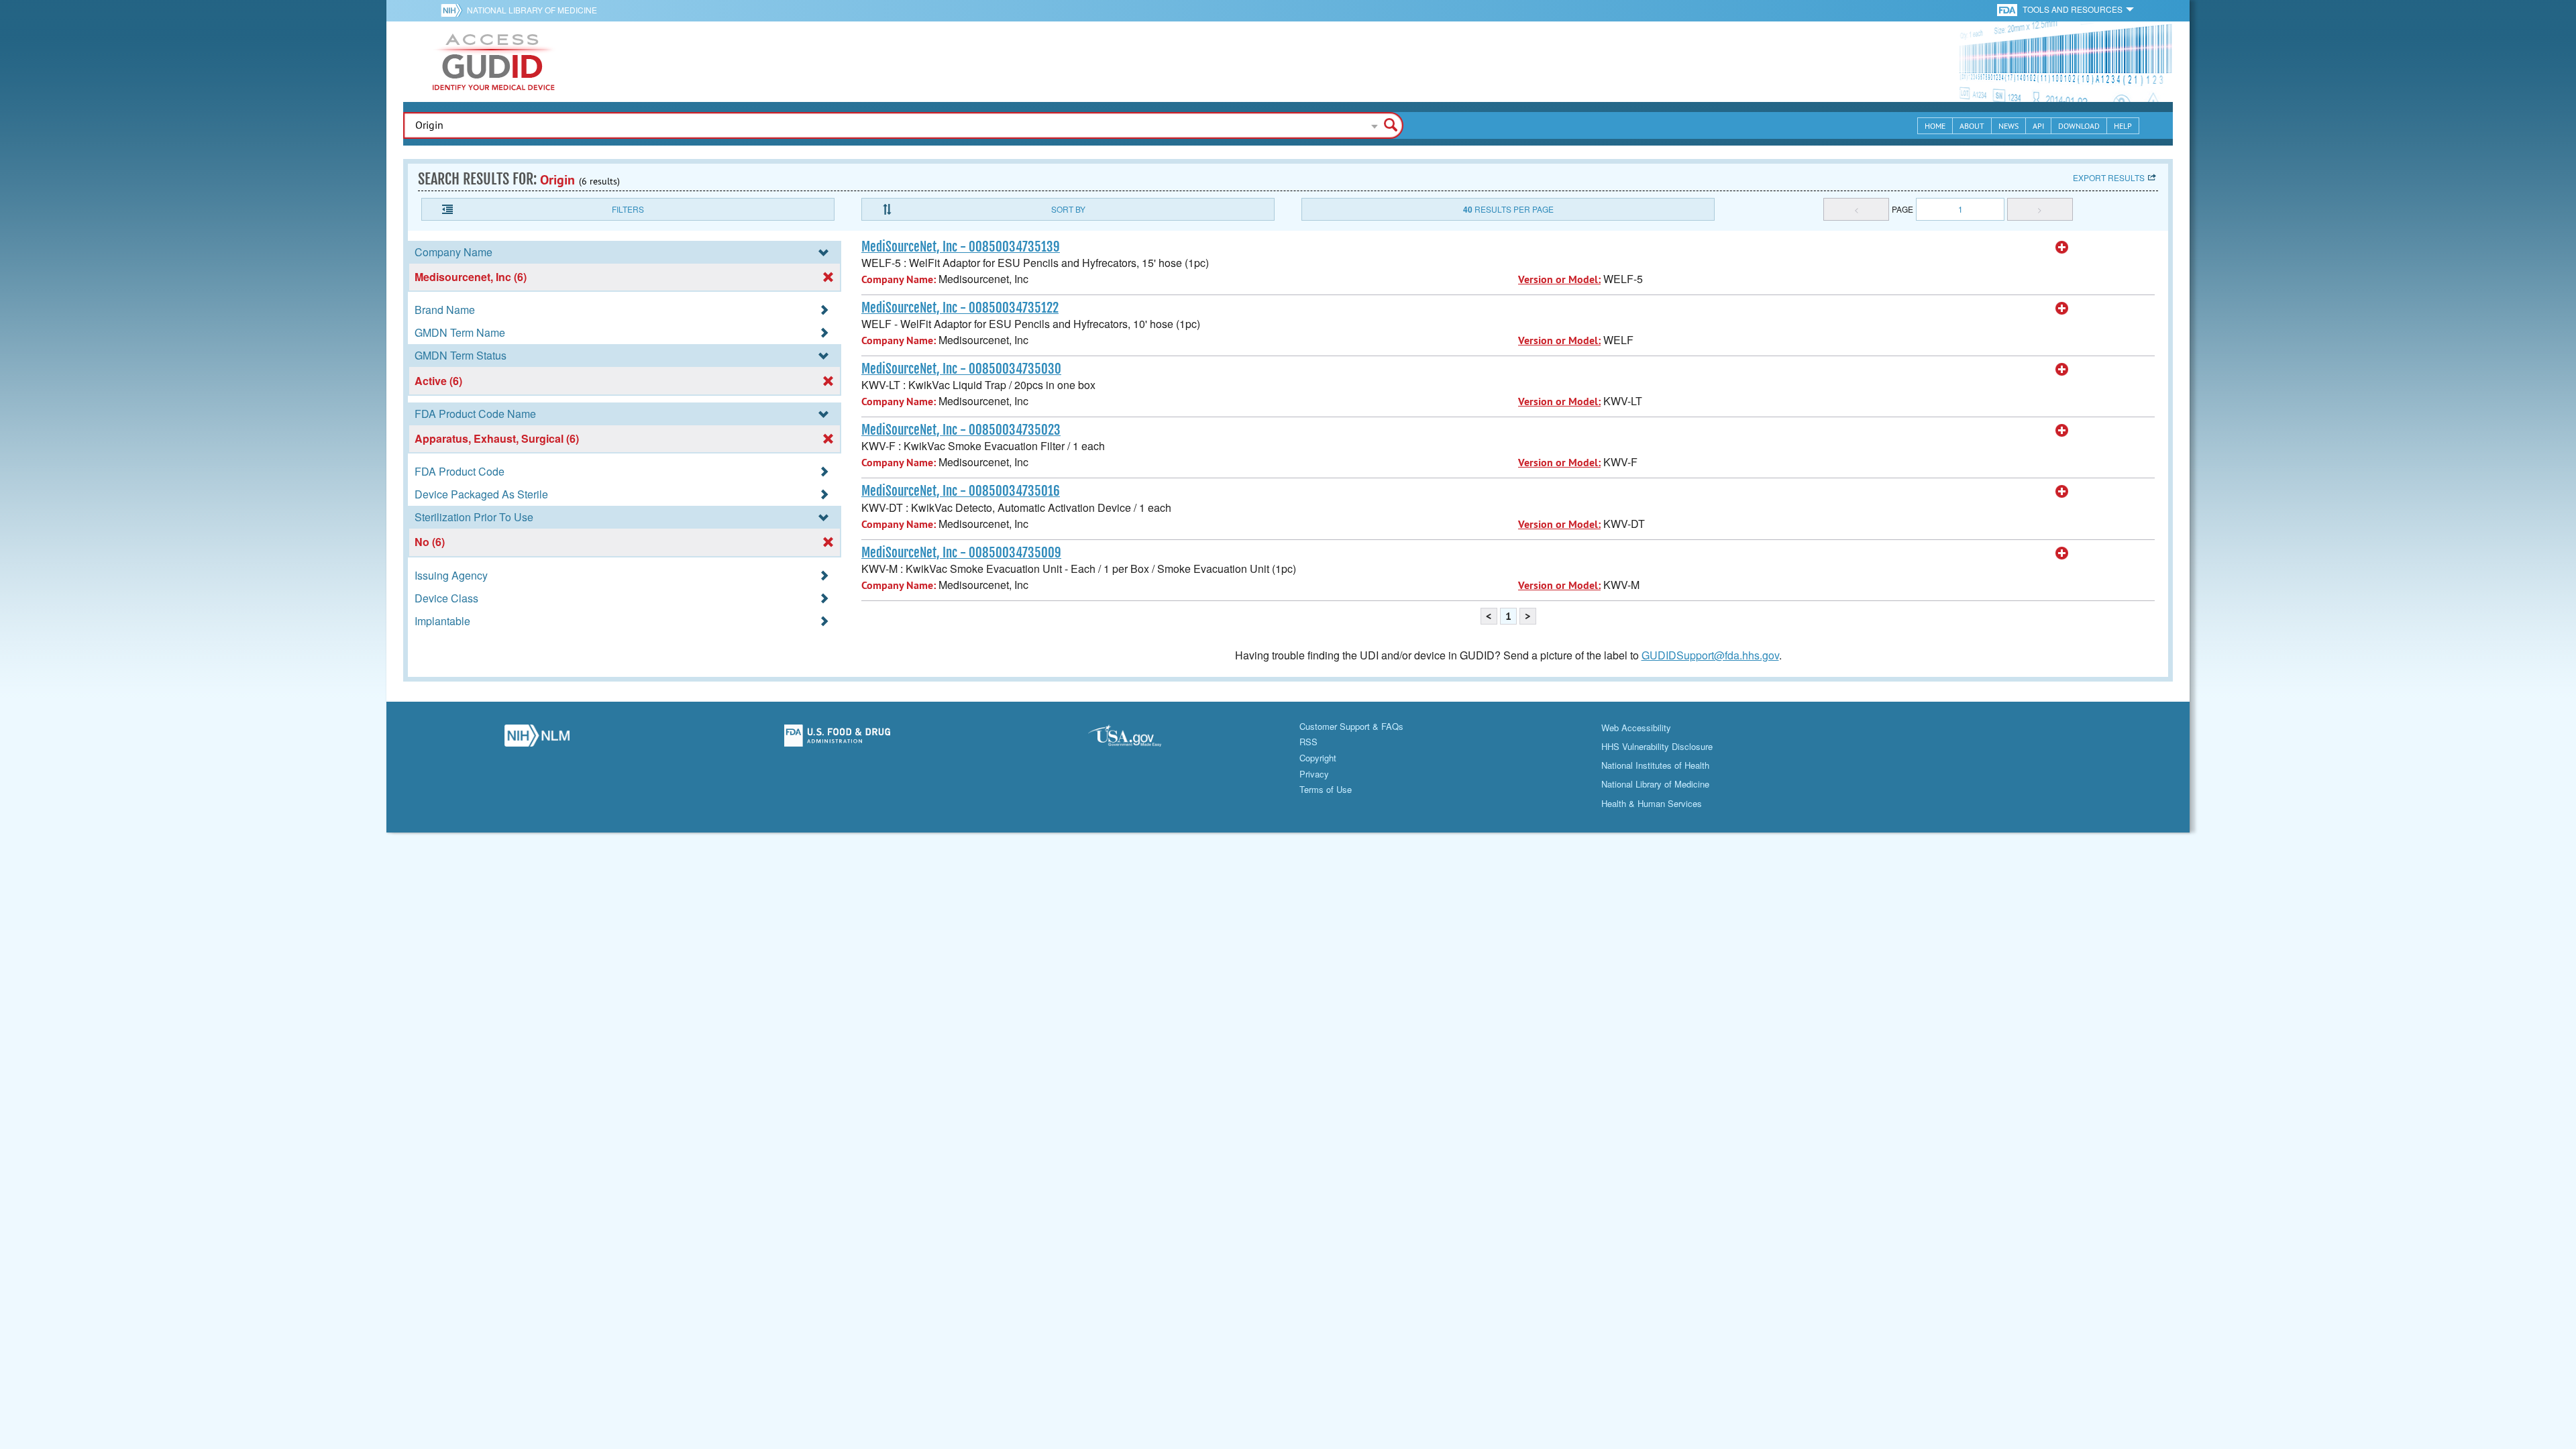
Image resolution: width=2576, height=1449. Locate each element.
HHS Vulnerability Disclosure (1657, 746)
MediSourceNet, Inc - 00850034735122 (960, 308)
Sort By (1068, 209)
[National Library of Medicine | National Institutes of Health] (537, 739)
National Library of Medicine (532, 10)
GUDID (494, 62)
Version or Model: (1559, 279)
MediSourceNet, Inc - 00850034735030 (961, 369)
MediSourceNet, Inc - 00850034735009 (961, 553)
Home (1935, 126)
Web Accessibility (1636, 728)
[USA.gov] (1138, 739)
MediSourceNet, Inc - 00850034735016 (961, 491)
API (2038, 126)
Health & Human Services (1652, 803)
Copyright (1318, 758)
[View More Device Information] (2062, 248)
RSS (1308, 742)
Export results (2109, 177)
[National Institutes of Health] (454, 10)
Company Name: (899, 279)
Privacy (1314, 774)
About (1972, 126)
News (2008, 126)
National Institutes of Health (1655, 765)
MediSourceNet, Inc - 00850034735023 (961, 430)
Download (2079, 126)
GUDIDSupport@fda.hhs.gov (1710, 655)
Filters (628, 209)
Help (2123, 126)
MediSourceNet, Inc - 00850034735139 (961, 247)
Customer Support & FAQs (1351, 726)
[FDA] (2008, 9)
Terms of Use (1326, 789)
